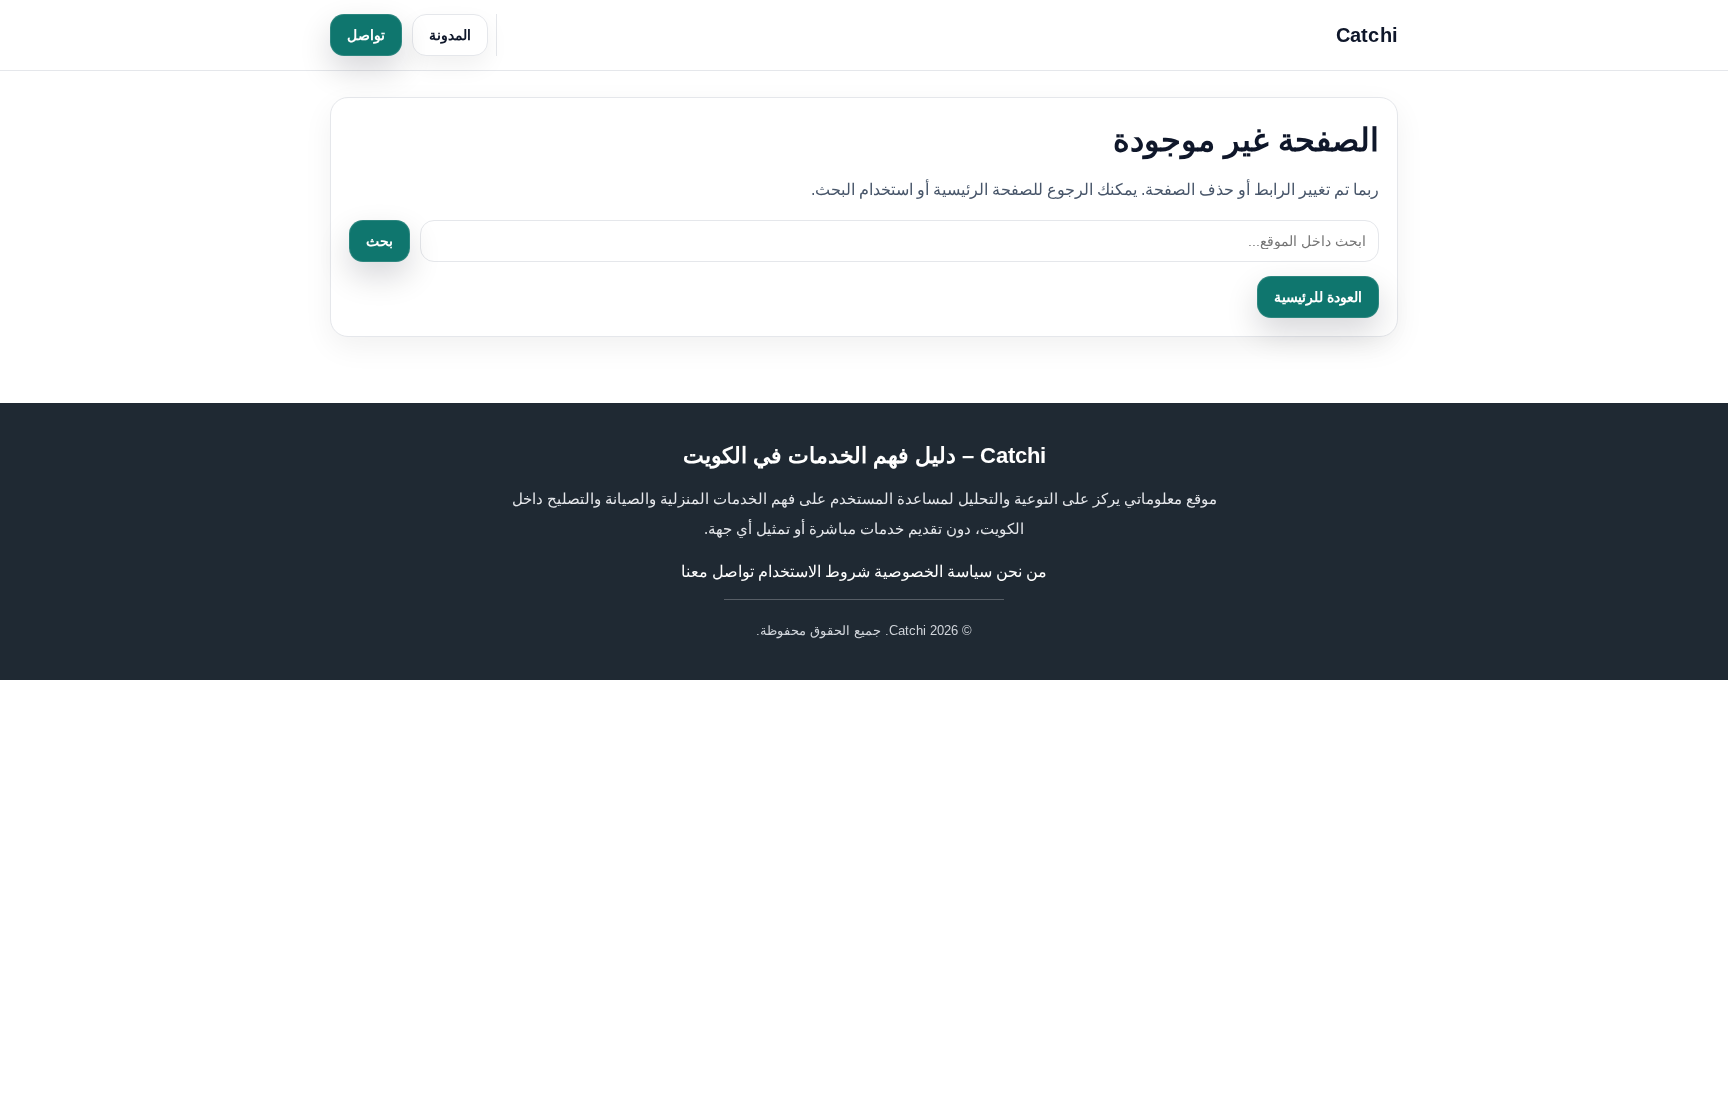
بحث (379, 241)
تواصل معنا (717, 571)
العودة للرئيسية (1318, 297)
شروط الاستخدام (814, 571)
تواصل (366, 35)
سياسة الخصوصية (933, 571)
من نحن (1021, 571)
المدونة (450, 35)
